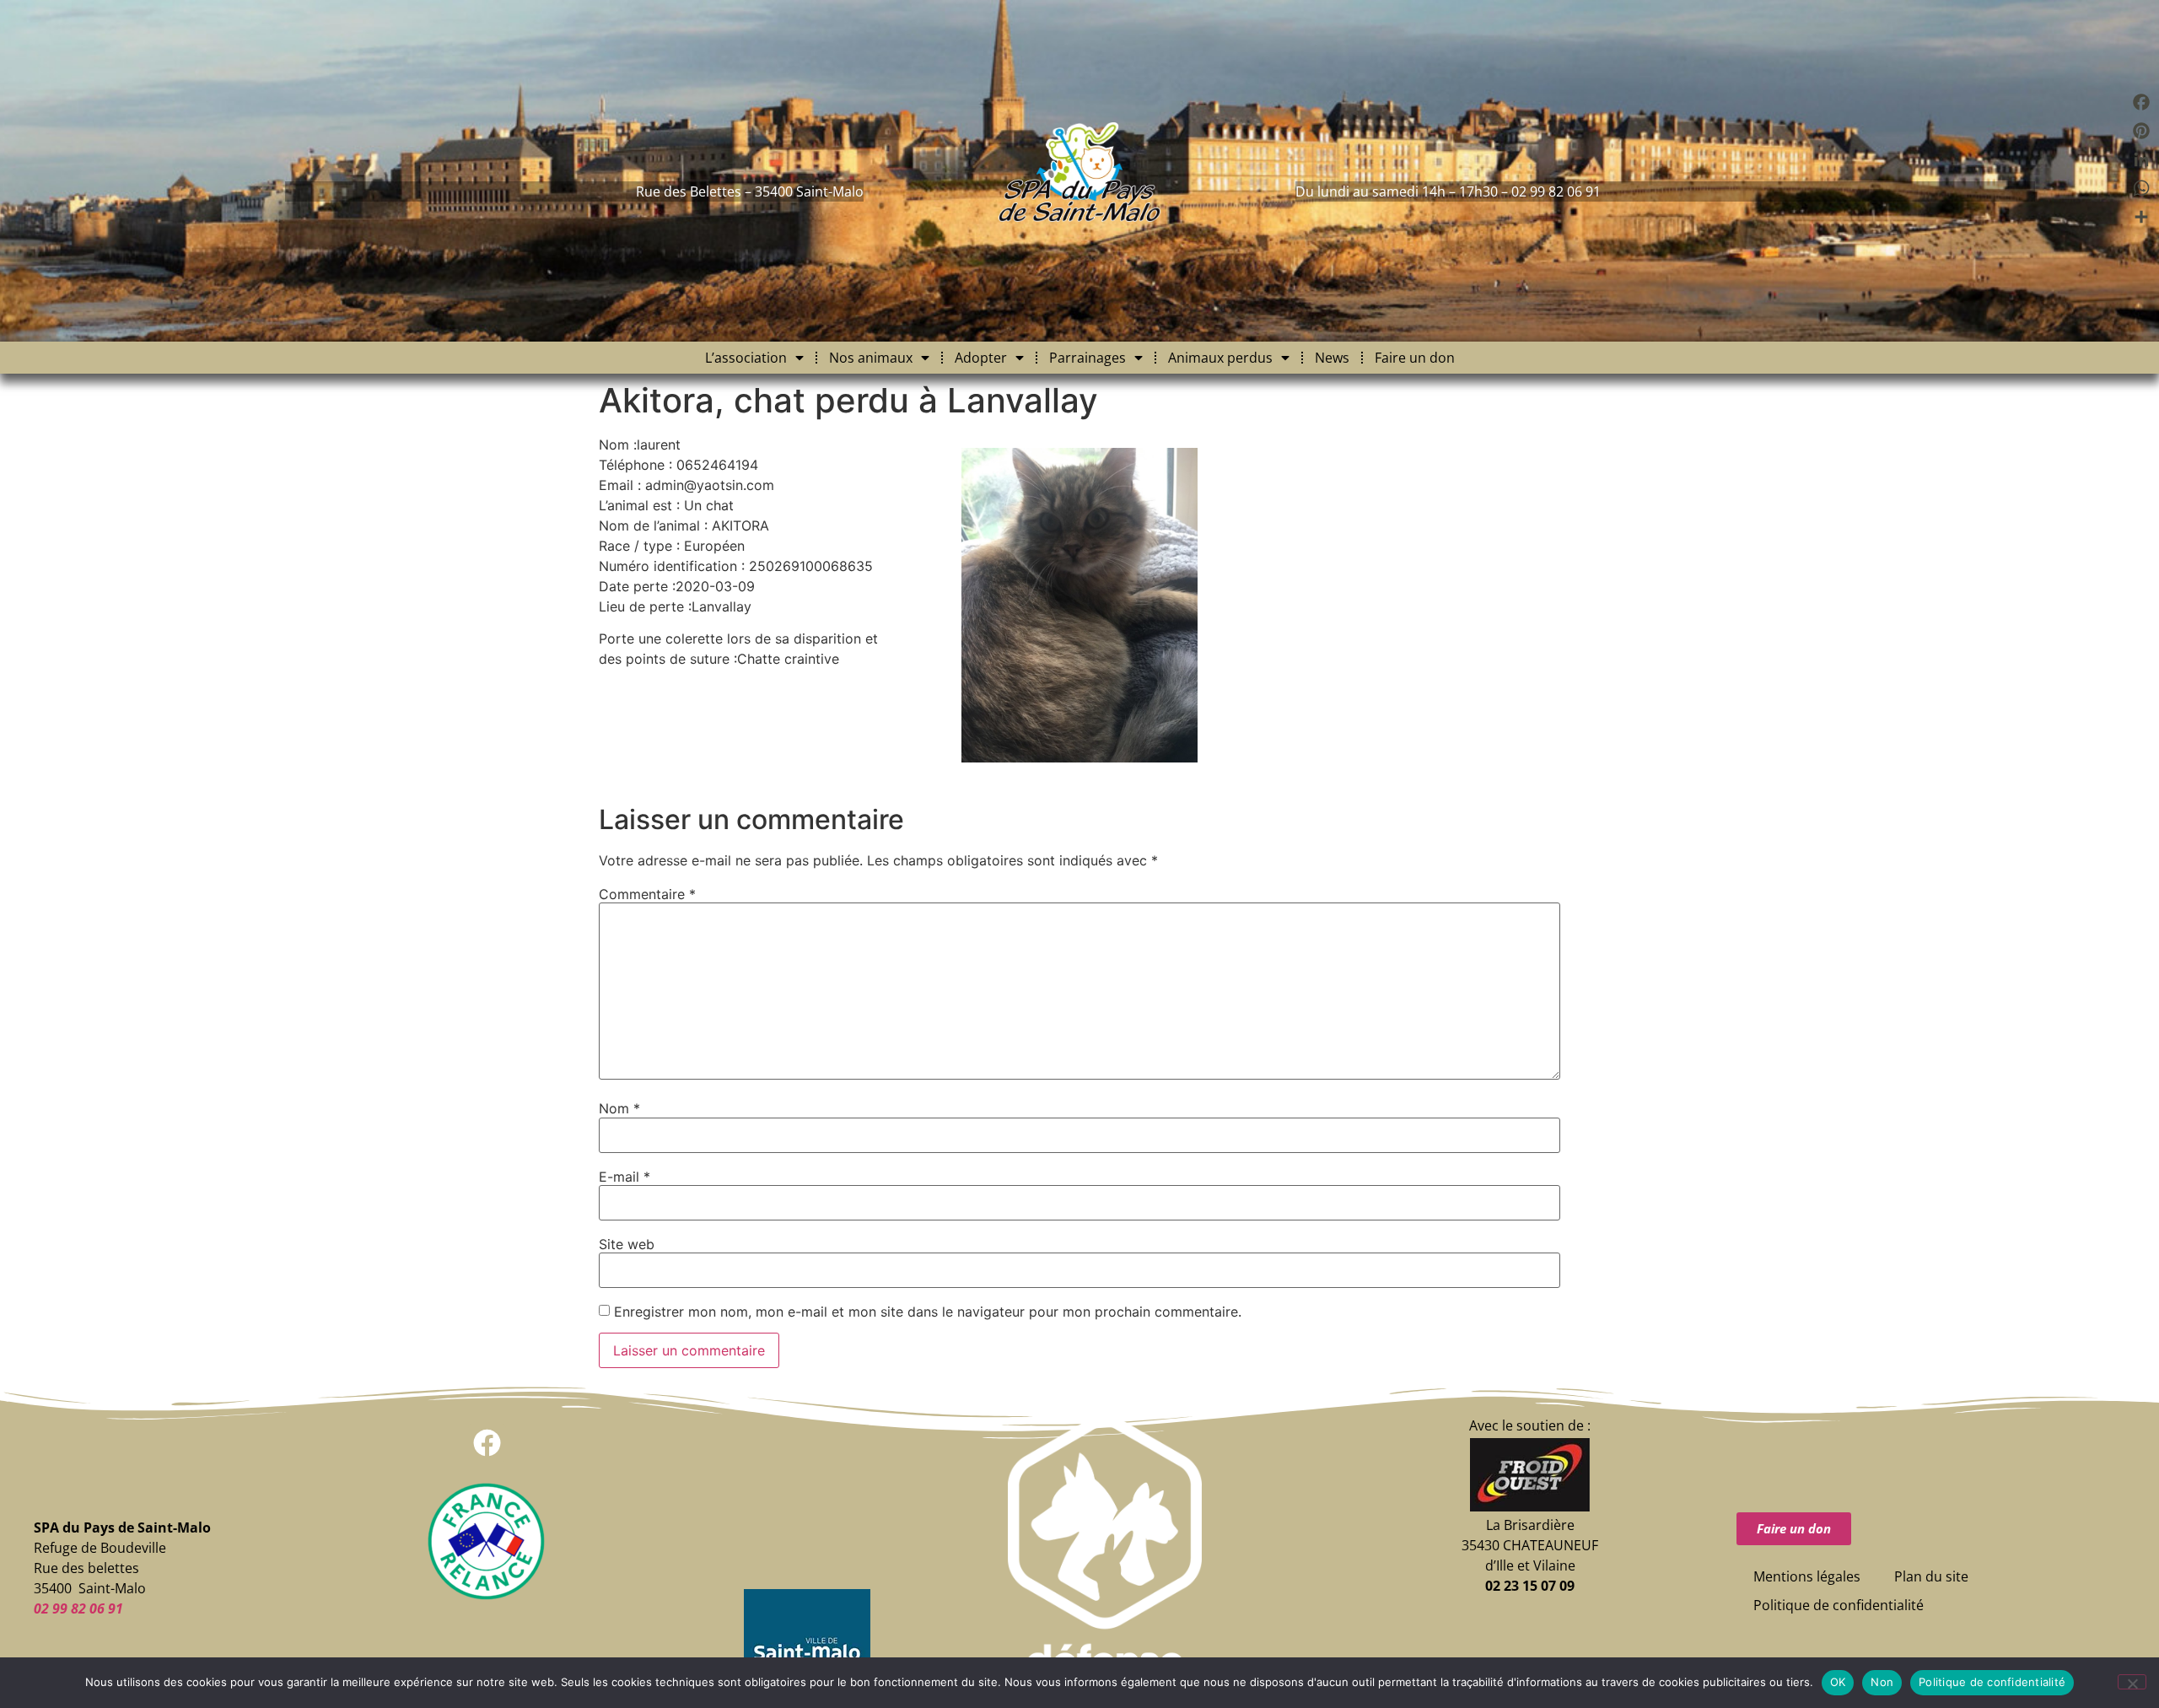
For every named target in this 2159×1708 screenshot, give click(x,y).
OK (1838, 1682)
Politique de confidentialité (1839, 1605)
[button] (487, 1443)
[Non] (2132, 1682)
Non (1882, 1682)
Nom (619, 1108)
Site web (627, 1244)
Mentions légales (1807, 1576)
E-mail (625, 1177)
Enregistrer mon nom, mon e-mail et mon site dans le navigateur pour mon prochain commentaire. (928, 1312)
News (1332, 358)
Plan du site (1931, 1576)
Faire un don (1415, 358)
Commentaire (647, 894)
